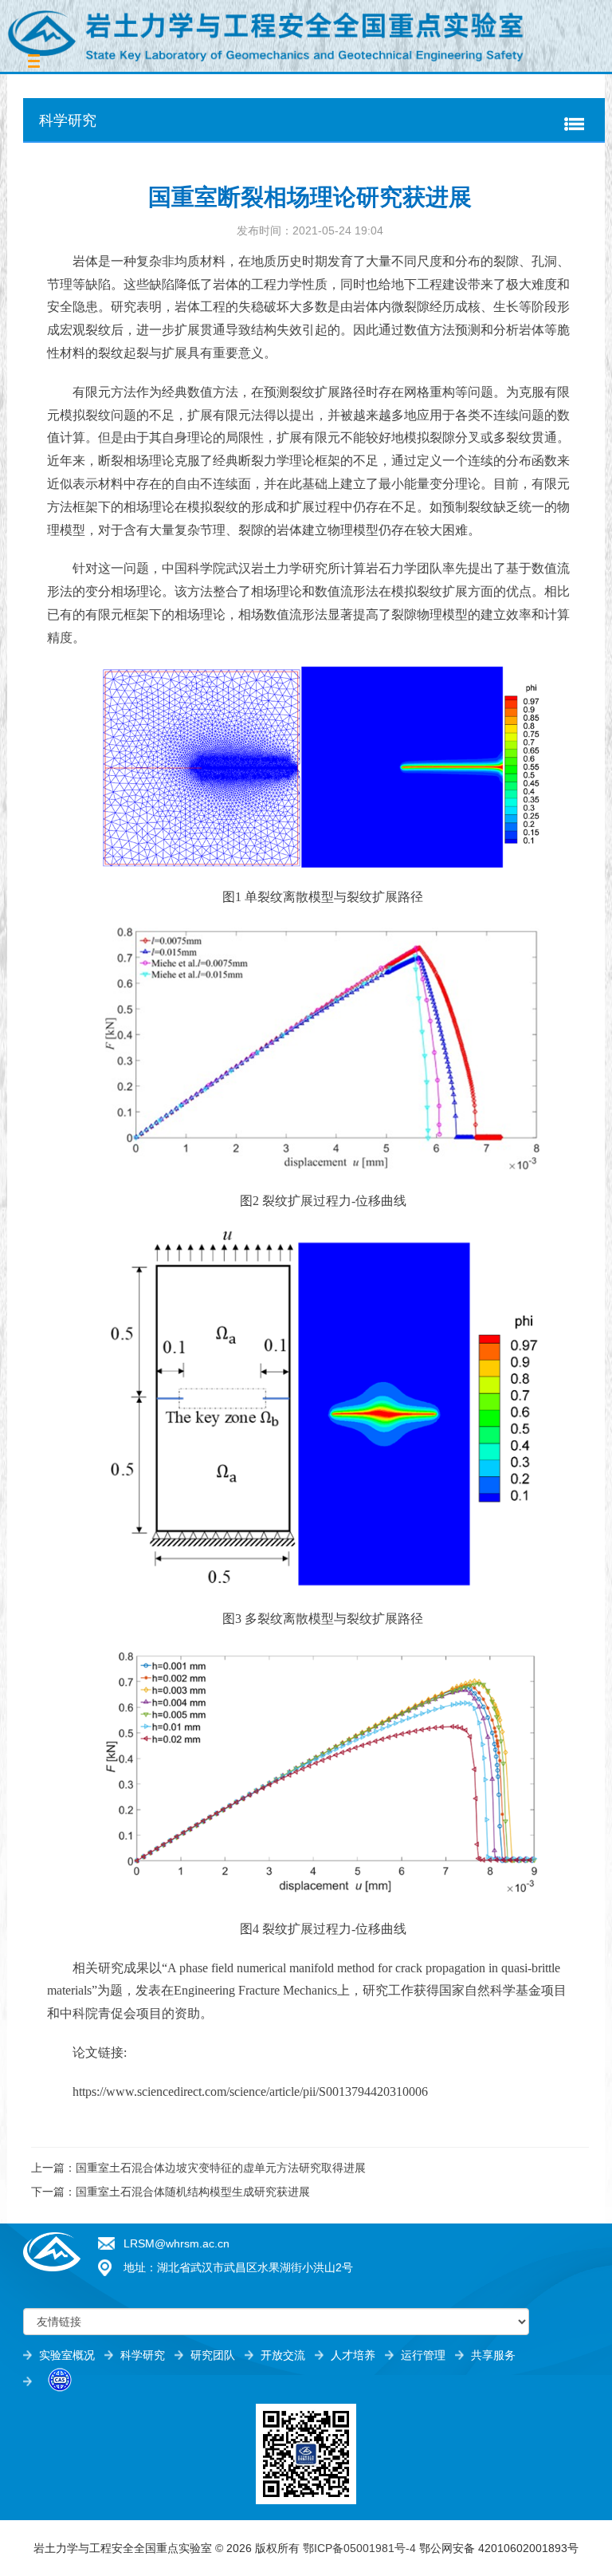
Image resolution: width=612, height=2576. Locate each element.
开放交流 (283, 2355)
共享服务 (493, 2355)
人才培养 (353, 2355)
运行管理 (423, 2355)
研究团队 (213, 2355)
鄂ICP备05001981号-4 (359, 2548)
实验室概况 (67, 2355)
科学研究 (143, 2355)
